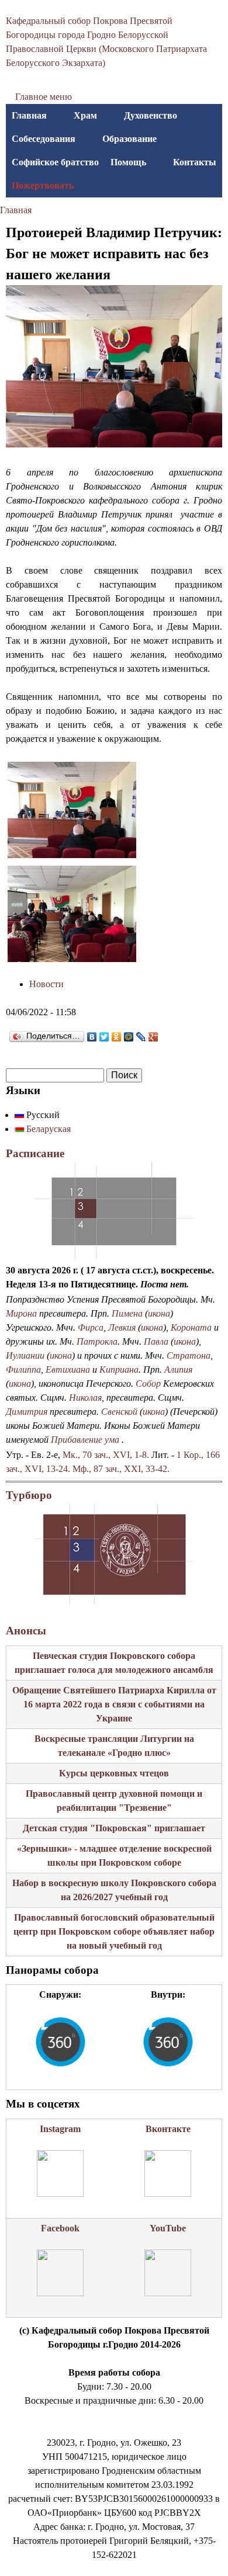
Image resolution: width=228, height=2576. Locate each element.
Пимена (127, 1313)
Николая (85, 1398)
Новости (46, 984)
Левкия (122, 1327)
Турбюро (29, 1495)
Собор (148, 1384)
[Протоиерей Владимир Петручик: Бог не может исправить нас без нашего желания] (72, 855)
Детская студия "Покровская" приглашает (114, 1828)
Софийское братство (55, 162)
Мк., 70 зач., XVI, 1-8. (106, 1455)
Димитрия (27, 1412)
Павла (156, 1341)
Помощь (128, 162)
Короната (191, 1327)
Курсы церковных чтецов (114, 1773)
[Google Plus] (153, 1037)
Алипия (178, 1369)
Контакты (195, 162)
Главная (29, 115)
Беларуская (47, 1129)
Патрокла (97, 1341)
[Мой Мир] (129, 1037)
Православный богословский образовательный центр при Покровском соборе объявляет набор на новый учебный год (114, 1931)
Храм (85, 115)
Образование (129, 139)
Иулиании (25, 1355)
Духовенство (151, 115)
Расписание (35, 1153)
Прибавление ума (85, 1440)
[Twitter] (104, 1037)
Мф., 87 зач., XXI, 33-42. (121, 1469)
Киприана (119, 1369)
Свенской (119, 1412)
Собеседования (44, 139)
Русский (42, 1115)
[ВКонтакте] (92, 1037)
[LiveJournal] (141, 1037)
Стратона (189, 1355)
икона (159, 1313)
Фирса (91, 1327)
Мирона (21, 1313)
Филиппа (23, 1369)
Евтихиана (68, 1369)
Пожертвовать (43, 185)
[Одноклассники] (117, 1037)
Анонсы (26, 1631)
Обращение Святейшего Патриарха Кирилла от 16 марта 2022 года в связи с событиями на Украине (114, 1704)
